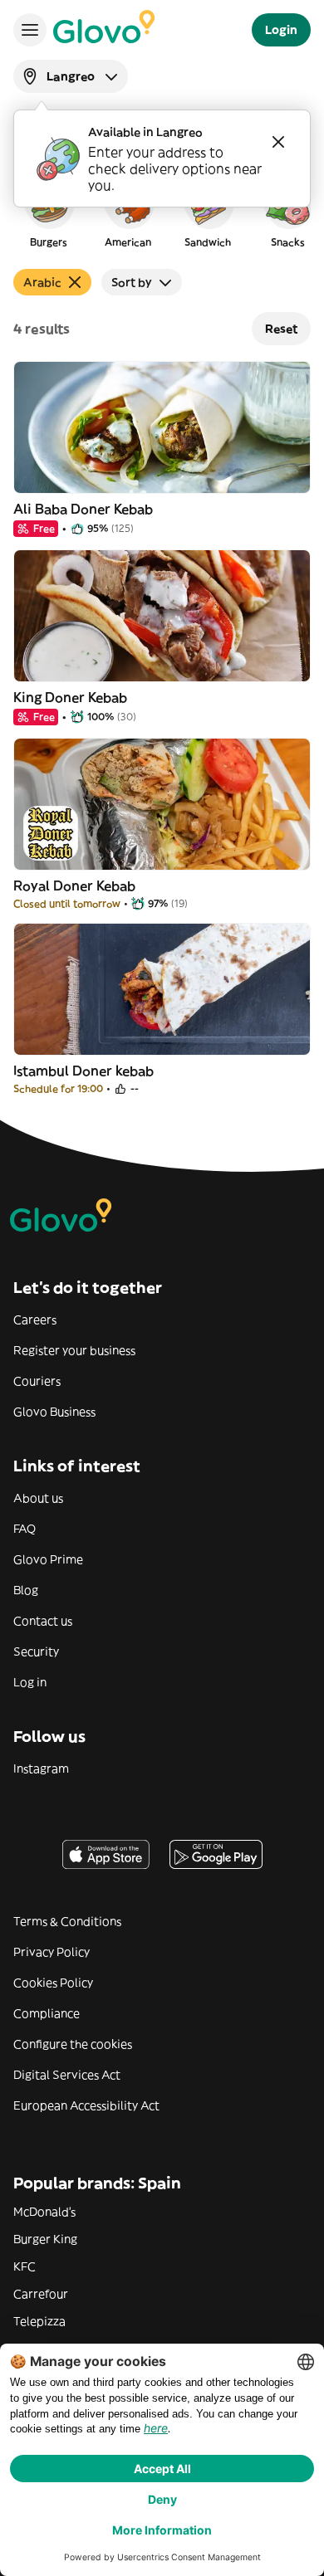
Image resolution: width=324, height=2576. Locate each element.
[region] (162, 211)
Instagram (41, 1769)
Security (36, 1651)
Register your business (74, 1350)
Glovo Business (54, 1412)
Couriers (37, 1381)
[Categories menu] (30, 30)
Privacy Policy (52, 1952)
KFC (25, 2266)
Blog (26, 1590)
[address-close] (278, 142)
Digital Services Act (67, 2075)
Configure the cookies (73, 2044)
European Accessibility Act (86, 2105)
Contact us (43, 1621)
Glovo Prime (48, 1559)
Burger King (45, 2239)
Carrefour (41, 2294)
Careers (35, 1320)
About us (38, 1498)
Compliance (47, 2013)
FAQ (25, 1529)
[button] (48, 211)
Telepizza (39, 2321)
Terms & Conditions (67, 1921)
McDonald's (44, 2212)
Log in (30, 1682)
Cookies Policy (53, 1983)
